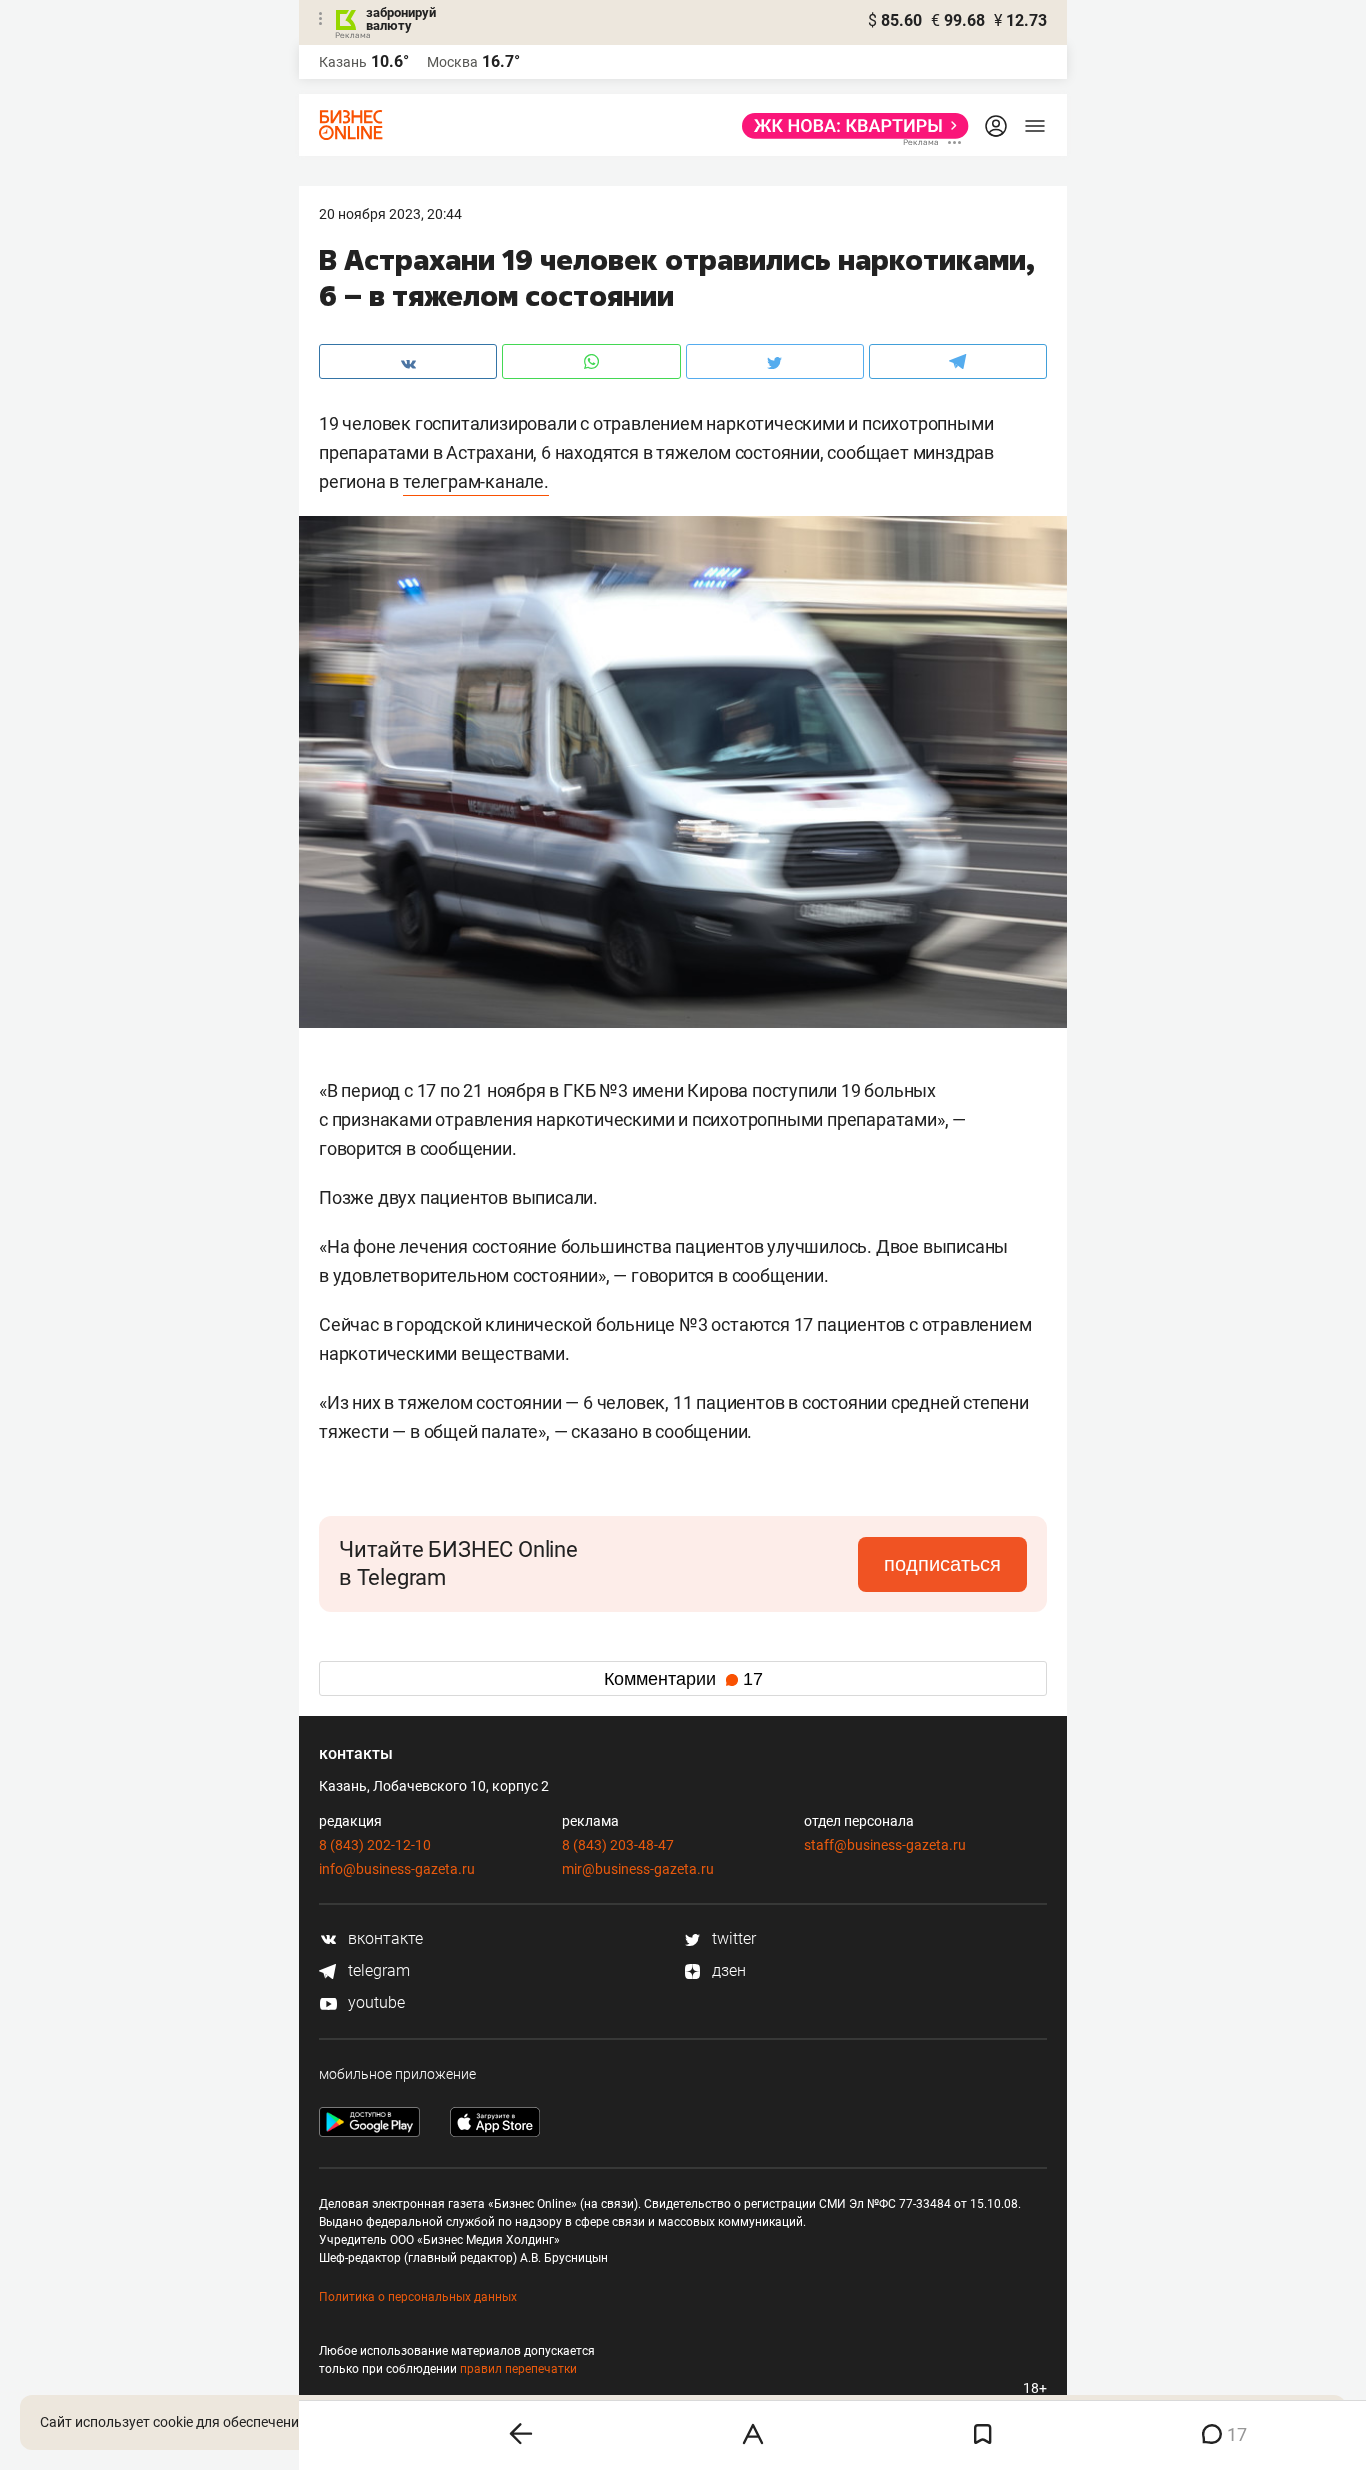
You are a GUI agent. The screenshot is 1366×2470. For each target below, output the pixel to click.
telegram (377, 1970)
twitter (732, 1938)
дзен (727, 1970)
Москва (452, 62)
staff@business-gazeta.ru (885, 1845)
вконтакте (383, 1938)
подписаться (942, 1564)
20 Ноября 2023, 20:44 (390, 214)
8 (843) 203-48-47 (618, 1845)
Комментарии (683, 1679)
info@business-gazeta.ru (397, 1869)
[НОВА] (849, 126)
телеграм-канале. (476, 481)
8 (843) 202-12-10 (375, 1845)
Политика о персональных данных (418, 2297)
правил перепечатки (518, 2369)
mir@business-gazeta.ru (638, 1869)
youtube (374, 2002)
